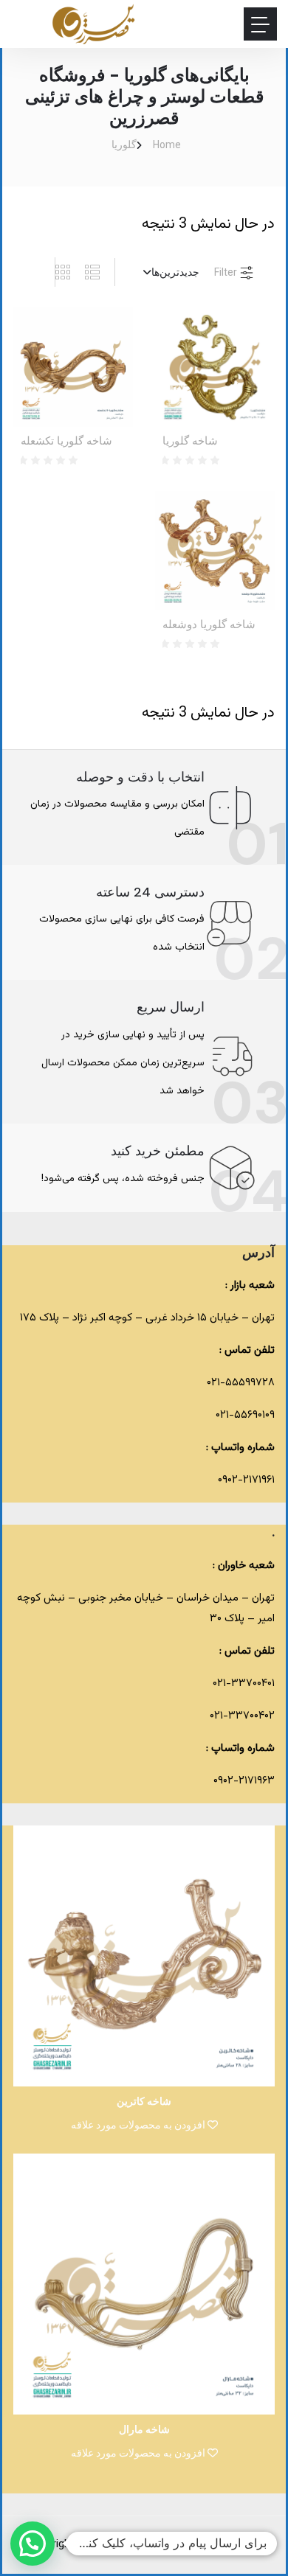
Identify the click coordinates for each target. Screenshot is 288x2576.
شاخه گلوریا (190, 441)
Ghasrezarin (146, 2545)
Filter (227, 272)
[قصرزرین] (94, 24)
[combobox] (165, 272)
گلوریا (124, 145)
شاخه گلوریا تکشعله (66, 441)
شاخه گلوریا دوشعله (209, 624)
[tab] (100, 272)
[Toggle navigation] (260, 24)
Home (167, 145)
